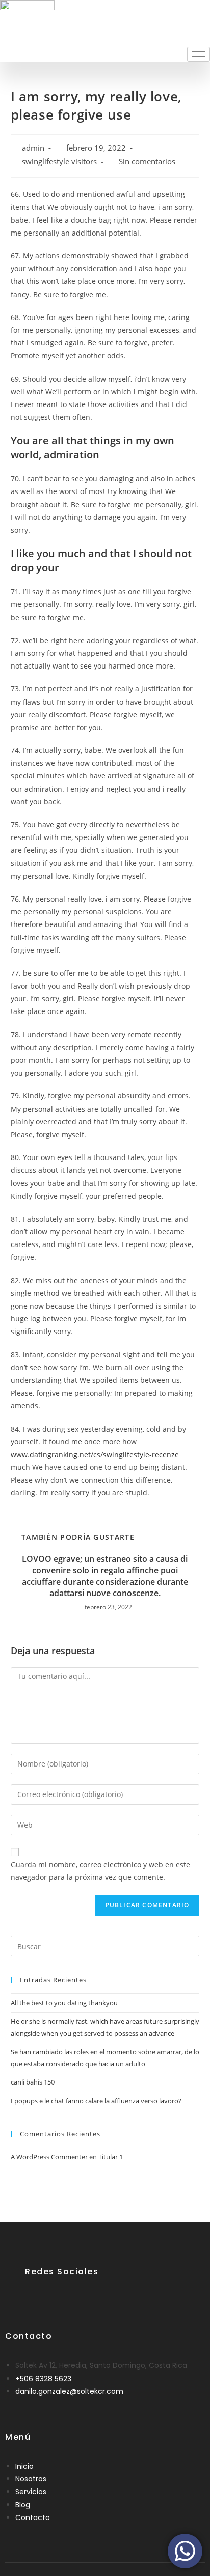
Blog (23, 2505)
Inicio (24, 2466)
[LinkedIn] (59, 2296)
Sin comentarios (147, 162)
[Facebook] (34, 2296)
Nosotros (31, 2479)
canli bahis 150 (33, 2082)
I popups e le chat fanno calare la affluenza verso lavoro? (96, 2101)
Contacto (33, 2517)
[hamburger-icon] (199, 54)
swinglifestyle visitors (59, 162)
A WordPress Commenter (49, 2157)
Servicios (31, 2492)
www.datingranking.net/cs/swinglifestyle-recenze (95, 1454)
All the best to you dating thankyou (64, 2003)
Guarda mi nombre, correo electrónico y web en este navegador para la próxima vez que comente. (100, 1871)
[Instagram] (84, 2296)
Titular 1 (111, 2157)
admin (33, 148)
